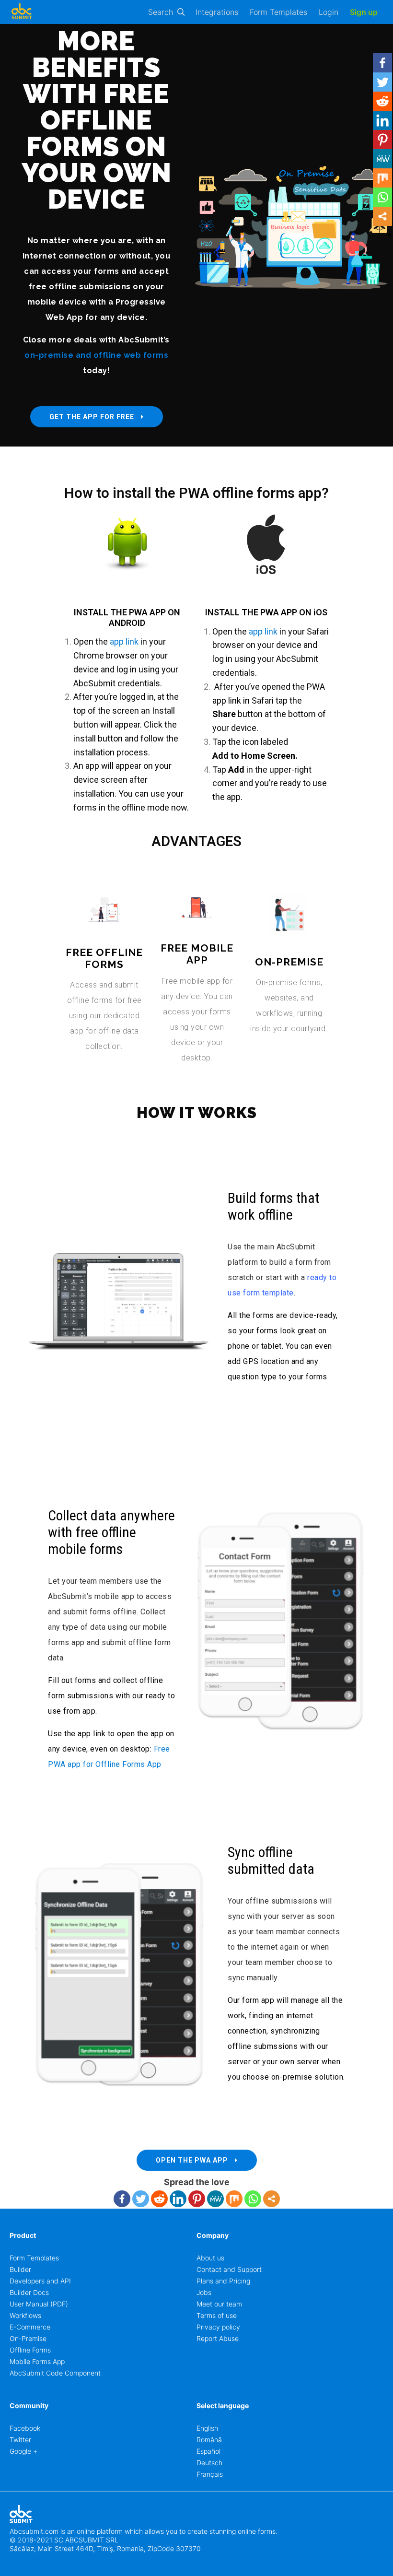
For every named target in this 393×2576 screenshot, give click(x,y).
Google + (23, 2451)
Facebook (25, 2428)
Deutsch (209, 2463)
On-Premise (28, 2338)
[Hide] (389, 235)
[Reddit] (159, 2199)
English (207, 2428)
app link (124, 641)
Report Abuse (218, 2338)
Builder (20, 2269)
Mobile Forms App (37, 2361)
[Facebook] (122, 2199)
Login (329, 12)
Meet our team (219, 2304)
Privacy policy (218, 2327)
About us (210, 2258)
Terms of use (217, 2315)
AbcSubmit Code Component (55, 2373)
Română (209, 2440)
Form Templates (278, 12)
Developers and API (40, 2281)
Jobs (204, 2292)
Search (161, 12)
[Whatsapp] (253, 2199)
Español (208, 2451)
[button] (97, 417)
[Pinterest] (197, 2199)
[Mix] (234, 2199)
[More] (272, 2199)
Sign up (364, 12)
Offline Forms (30, 2350)
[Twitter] (141, 2199)
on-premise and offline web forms (96, 355)
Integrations (217, 12)
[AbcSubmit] (22, 12)
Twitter (20, 2440)
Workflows (25, 2315)
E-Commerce (30, 2327)
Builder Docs (29, 2292)
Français (210, 2474)
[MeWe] (215, 2199)
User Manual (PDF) (39, 2304)
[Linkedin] (178, 2199)
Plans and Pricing (223, 2281)
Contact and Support (229, 2269)
